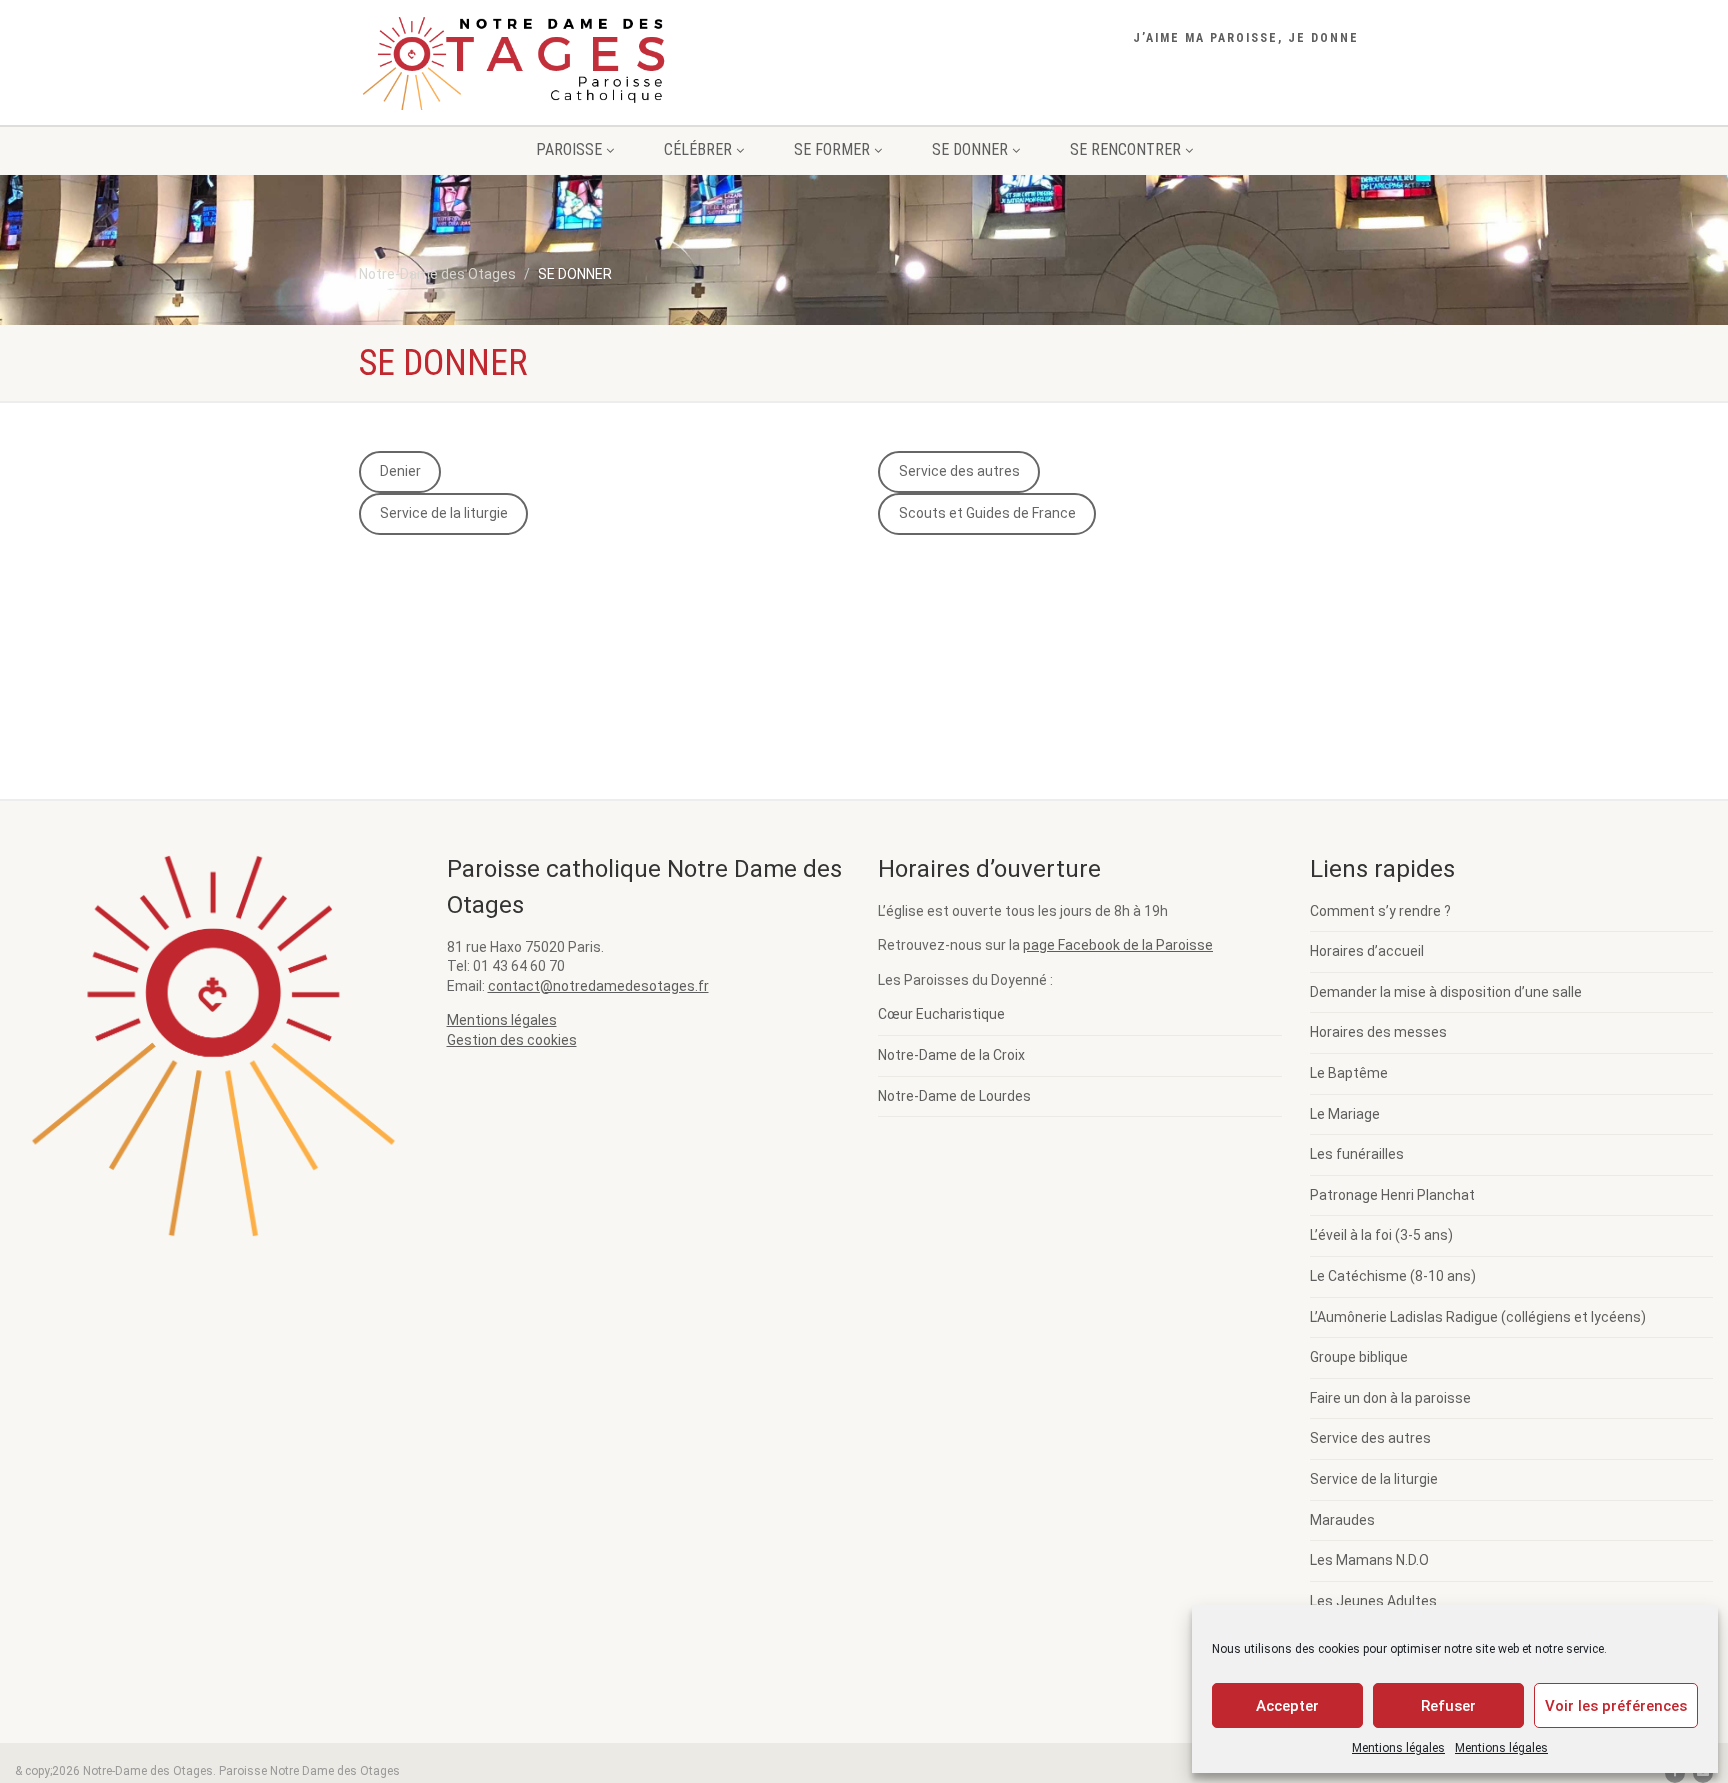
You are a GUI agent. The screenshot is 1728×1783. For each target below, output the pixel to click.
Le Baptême (1349, 1073)
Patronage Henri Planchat (1392, 1195)
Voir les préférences (1616, 1706)
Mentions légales (1398, 1748)
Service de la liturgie (444, 513)
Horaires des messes (1378, 1032)
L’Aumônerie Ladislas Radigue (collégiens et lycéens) (1478, 1317)
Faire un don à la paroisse (1390, 1398)
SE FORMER (832, 149)
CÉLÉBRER (698, 149)
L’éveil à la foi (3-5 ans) (1381, 1235)
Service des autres (959, 471)
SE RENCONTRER (1125, 149)
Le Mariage (1345, 1114)
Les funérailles (1357, 1154)
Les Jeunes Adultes (1373, 1601)
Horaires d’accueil (1367, 951)
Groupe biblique (1359, 1357)
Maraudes (1342, 1520)
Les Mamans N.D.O (1369, 1560)
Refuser (1448, 1706)
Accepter (1287, 1706)
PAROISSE (569, 149)
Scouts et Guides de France (987, 513)
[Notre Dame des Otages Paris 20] (517, 68)
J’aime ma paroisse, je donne (1246, 38)
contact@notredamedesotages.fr (598, 986)
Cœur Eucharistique (941, 1014)
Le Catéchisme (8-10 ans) (1393, 1276)
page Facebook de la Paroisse (1118, 945)
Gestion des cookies (512, 1040)
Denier (400, 471)
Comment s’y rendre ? (1380, 911)
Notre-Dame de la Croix (951, 1055)
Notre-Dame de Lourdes (954, 1096)
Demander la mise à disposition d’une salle (1446, 992)
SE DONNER (970, 149)
